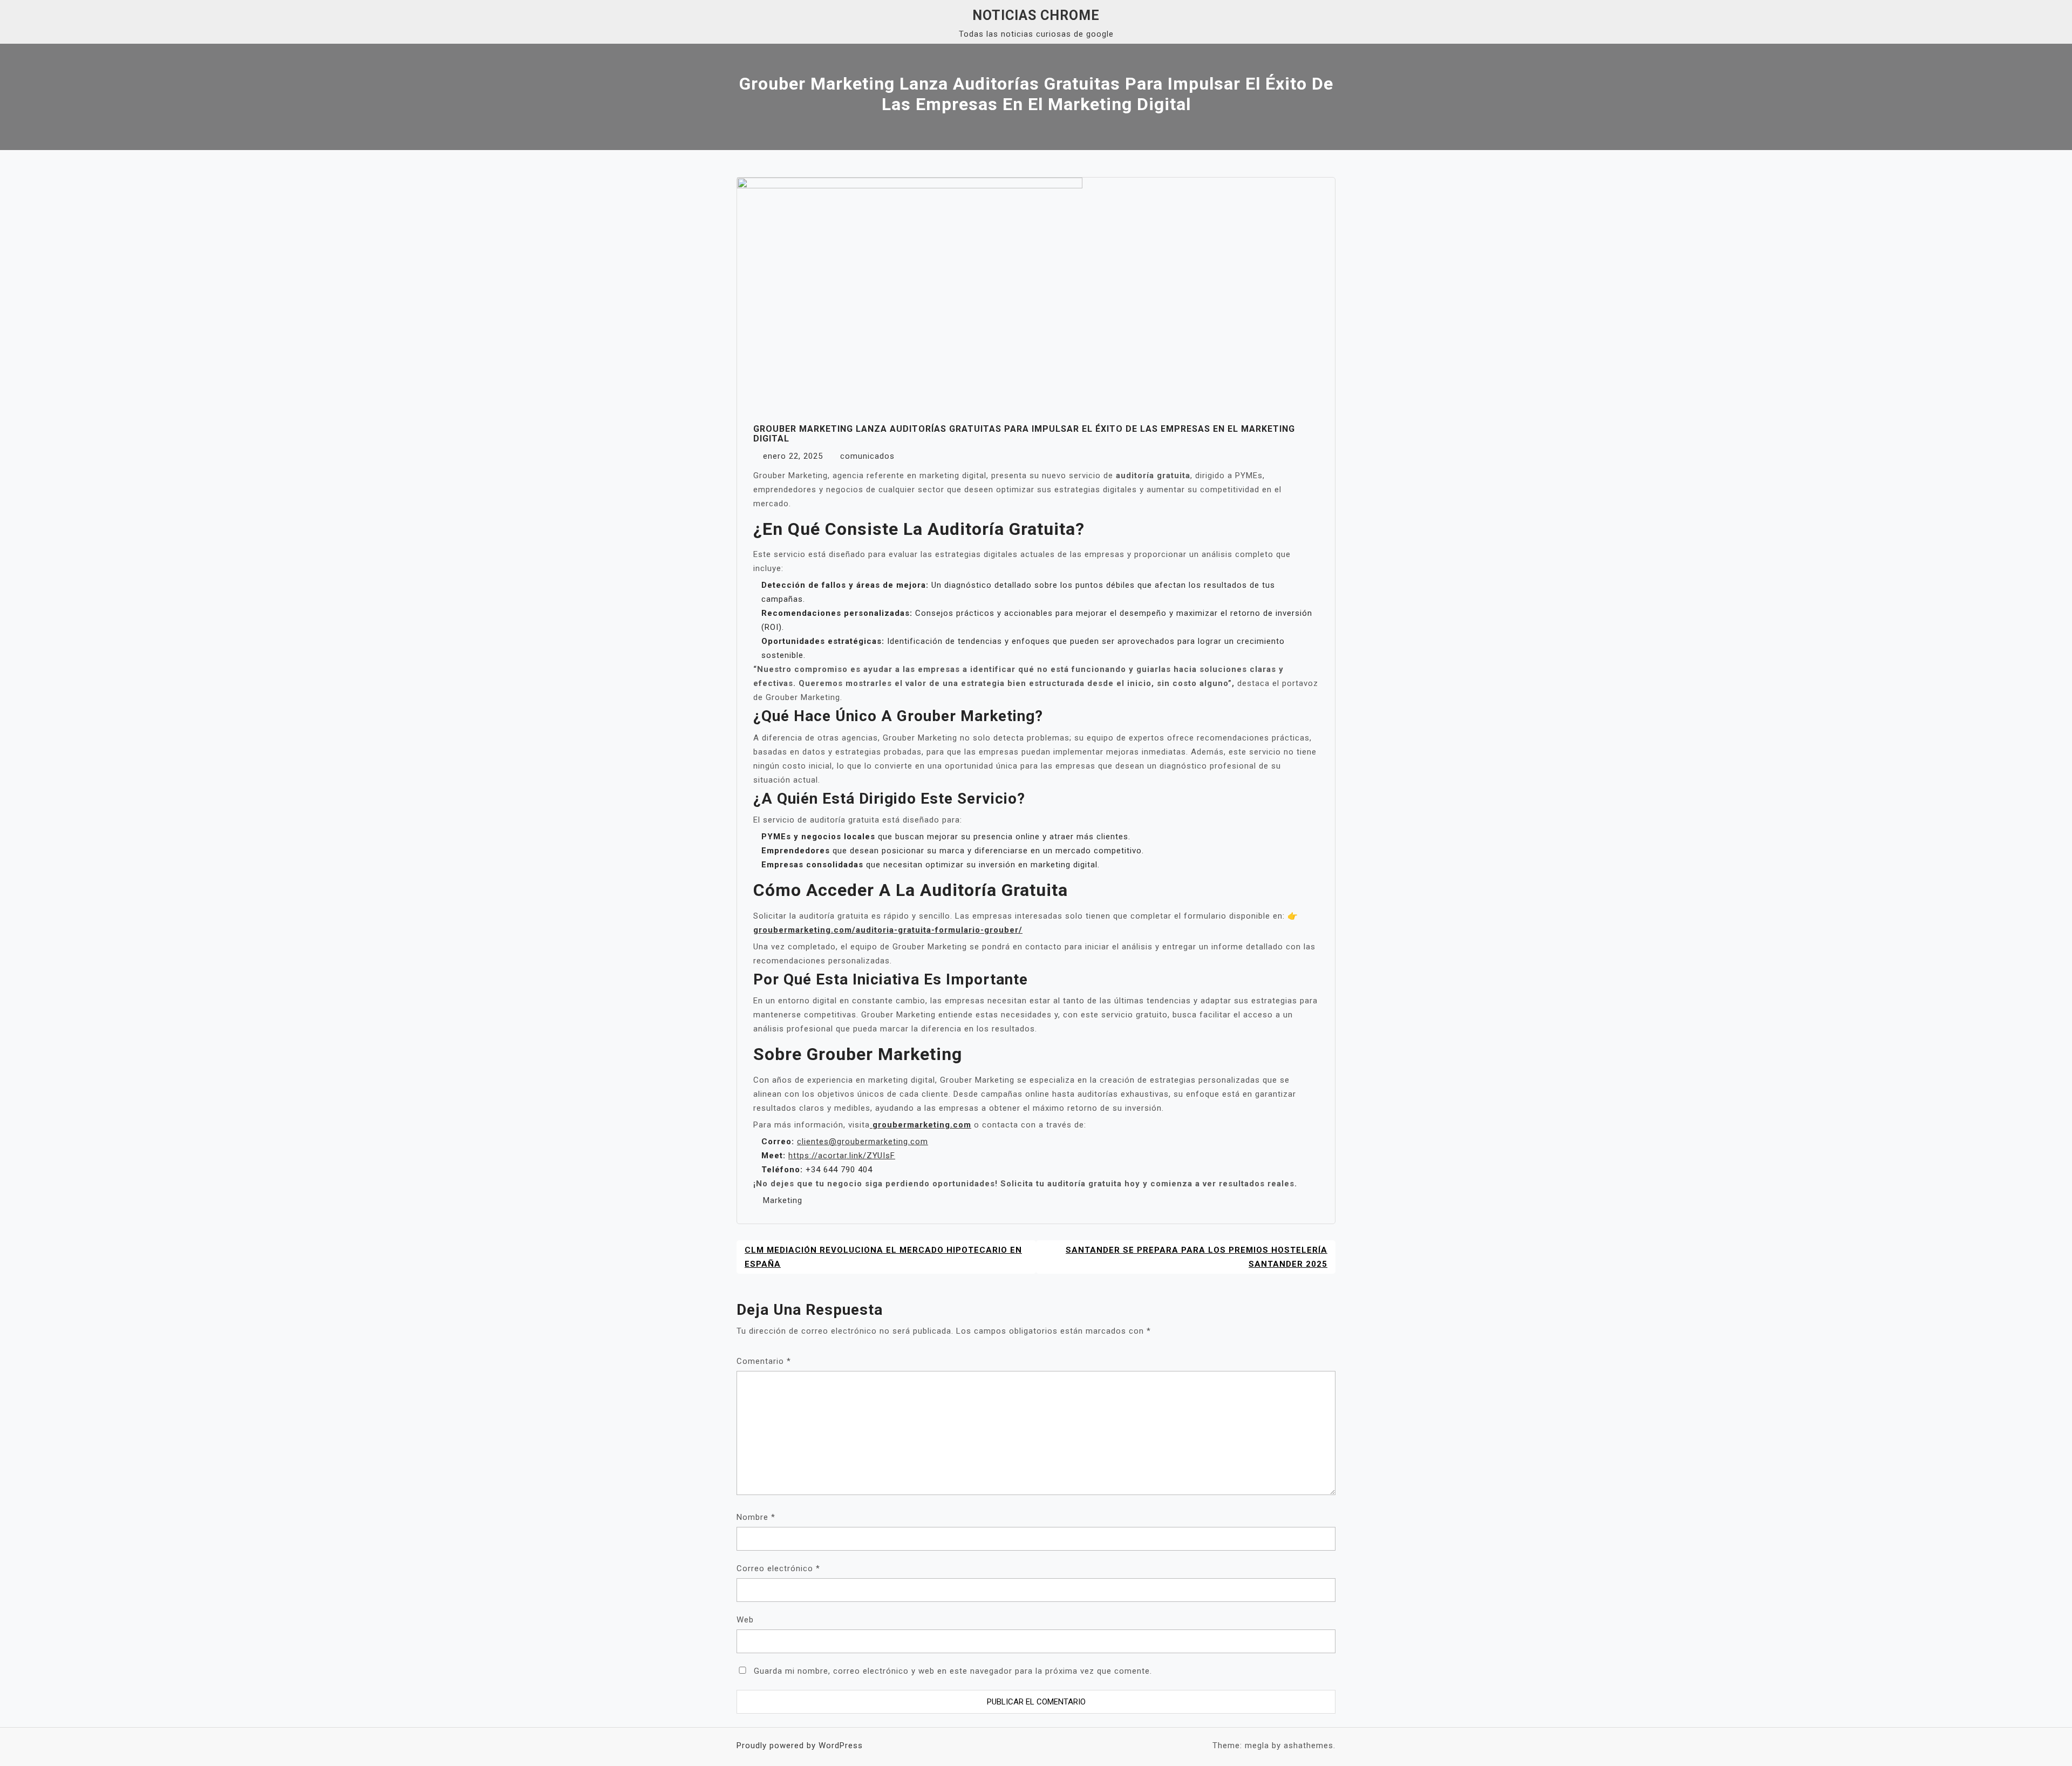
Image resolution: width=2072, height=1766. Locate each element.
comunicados (867, 456)
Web (745, 1620)
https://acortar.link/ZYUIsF (842, 1156)
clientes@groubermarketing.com (863, 1142)
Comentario (764, 1361)
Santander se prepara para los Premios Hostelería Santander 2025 (1197, 1257)
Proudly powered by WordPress (800, 1745)
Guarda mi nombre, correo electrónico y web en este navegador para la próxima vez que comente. (953, 1671)
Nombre (756, 1517)
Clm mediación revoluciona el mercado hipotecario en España (883, 1257)
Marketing (783, 1200)
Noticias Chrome (1036, 15)
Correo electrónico (778, 1568)
